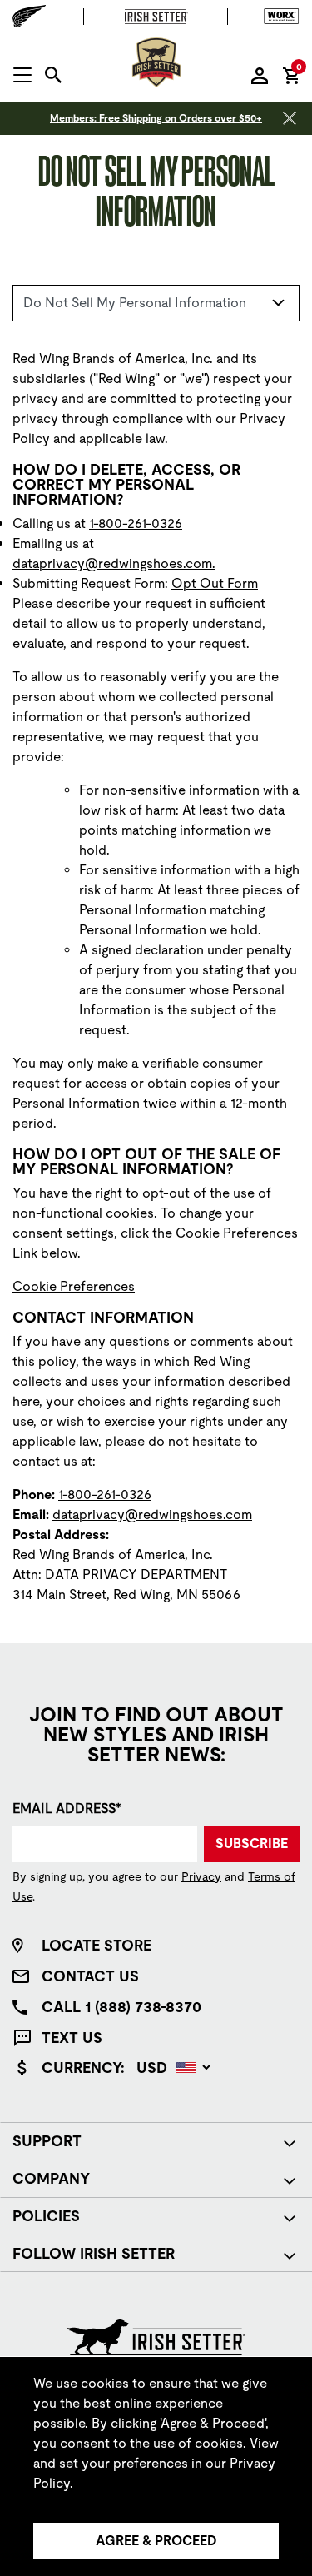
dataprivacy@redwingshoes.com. (114, 563)
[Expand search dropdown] (53, 75)
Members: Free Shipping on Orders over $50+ (156, 118)
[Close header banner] (290, 118)
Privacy (201, 1876)
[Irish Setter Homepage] (156, 2337)
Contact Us (90, 1976)
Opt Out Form (215, 583)
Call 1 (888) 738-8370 (121, 2007)
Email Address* (67, 1809)
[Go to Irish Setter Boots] (156, 17)
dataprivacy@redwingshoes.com (152, 1515)
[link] (74, 1286)
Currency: (83, 2068)
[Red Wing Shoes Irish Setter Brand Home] (156, 62)
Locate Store (97, 1945)
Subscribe (252, 1844)
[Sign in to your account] (260, 75)
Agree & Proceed (156, 2541)
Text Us (72, 2038)
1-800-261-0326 (136, 523)
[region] (156, 2466)
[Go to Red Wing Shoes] (33, 16)
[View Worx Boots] (277, 17)
